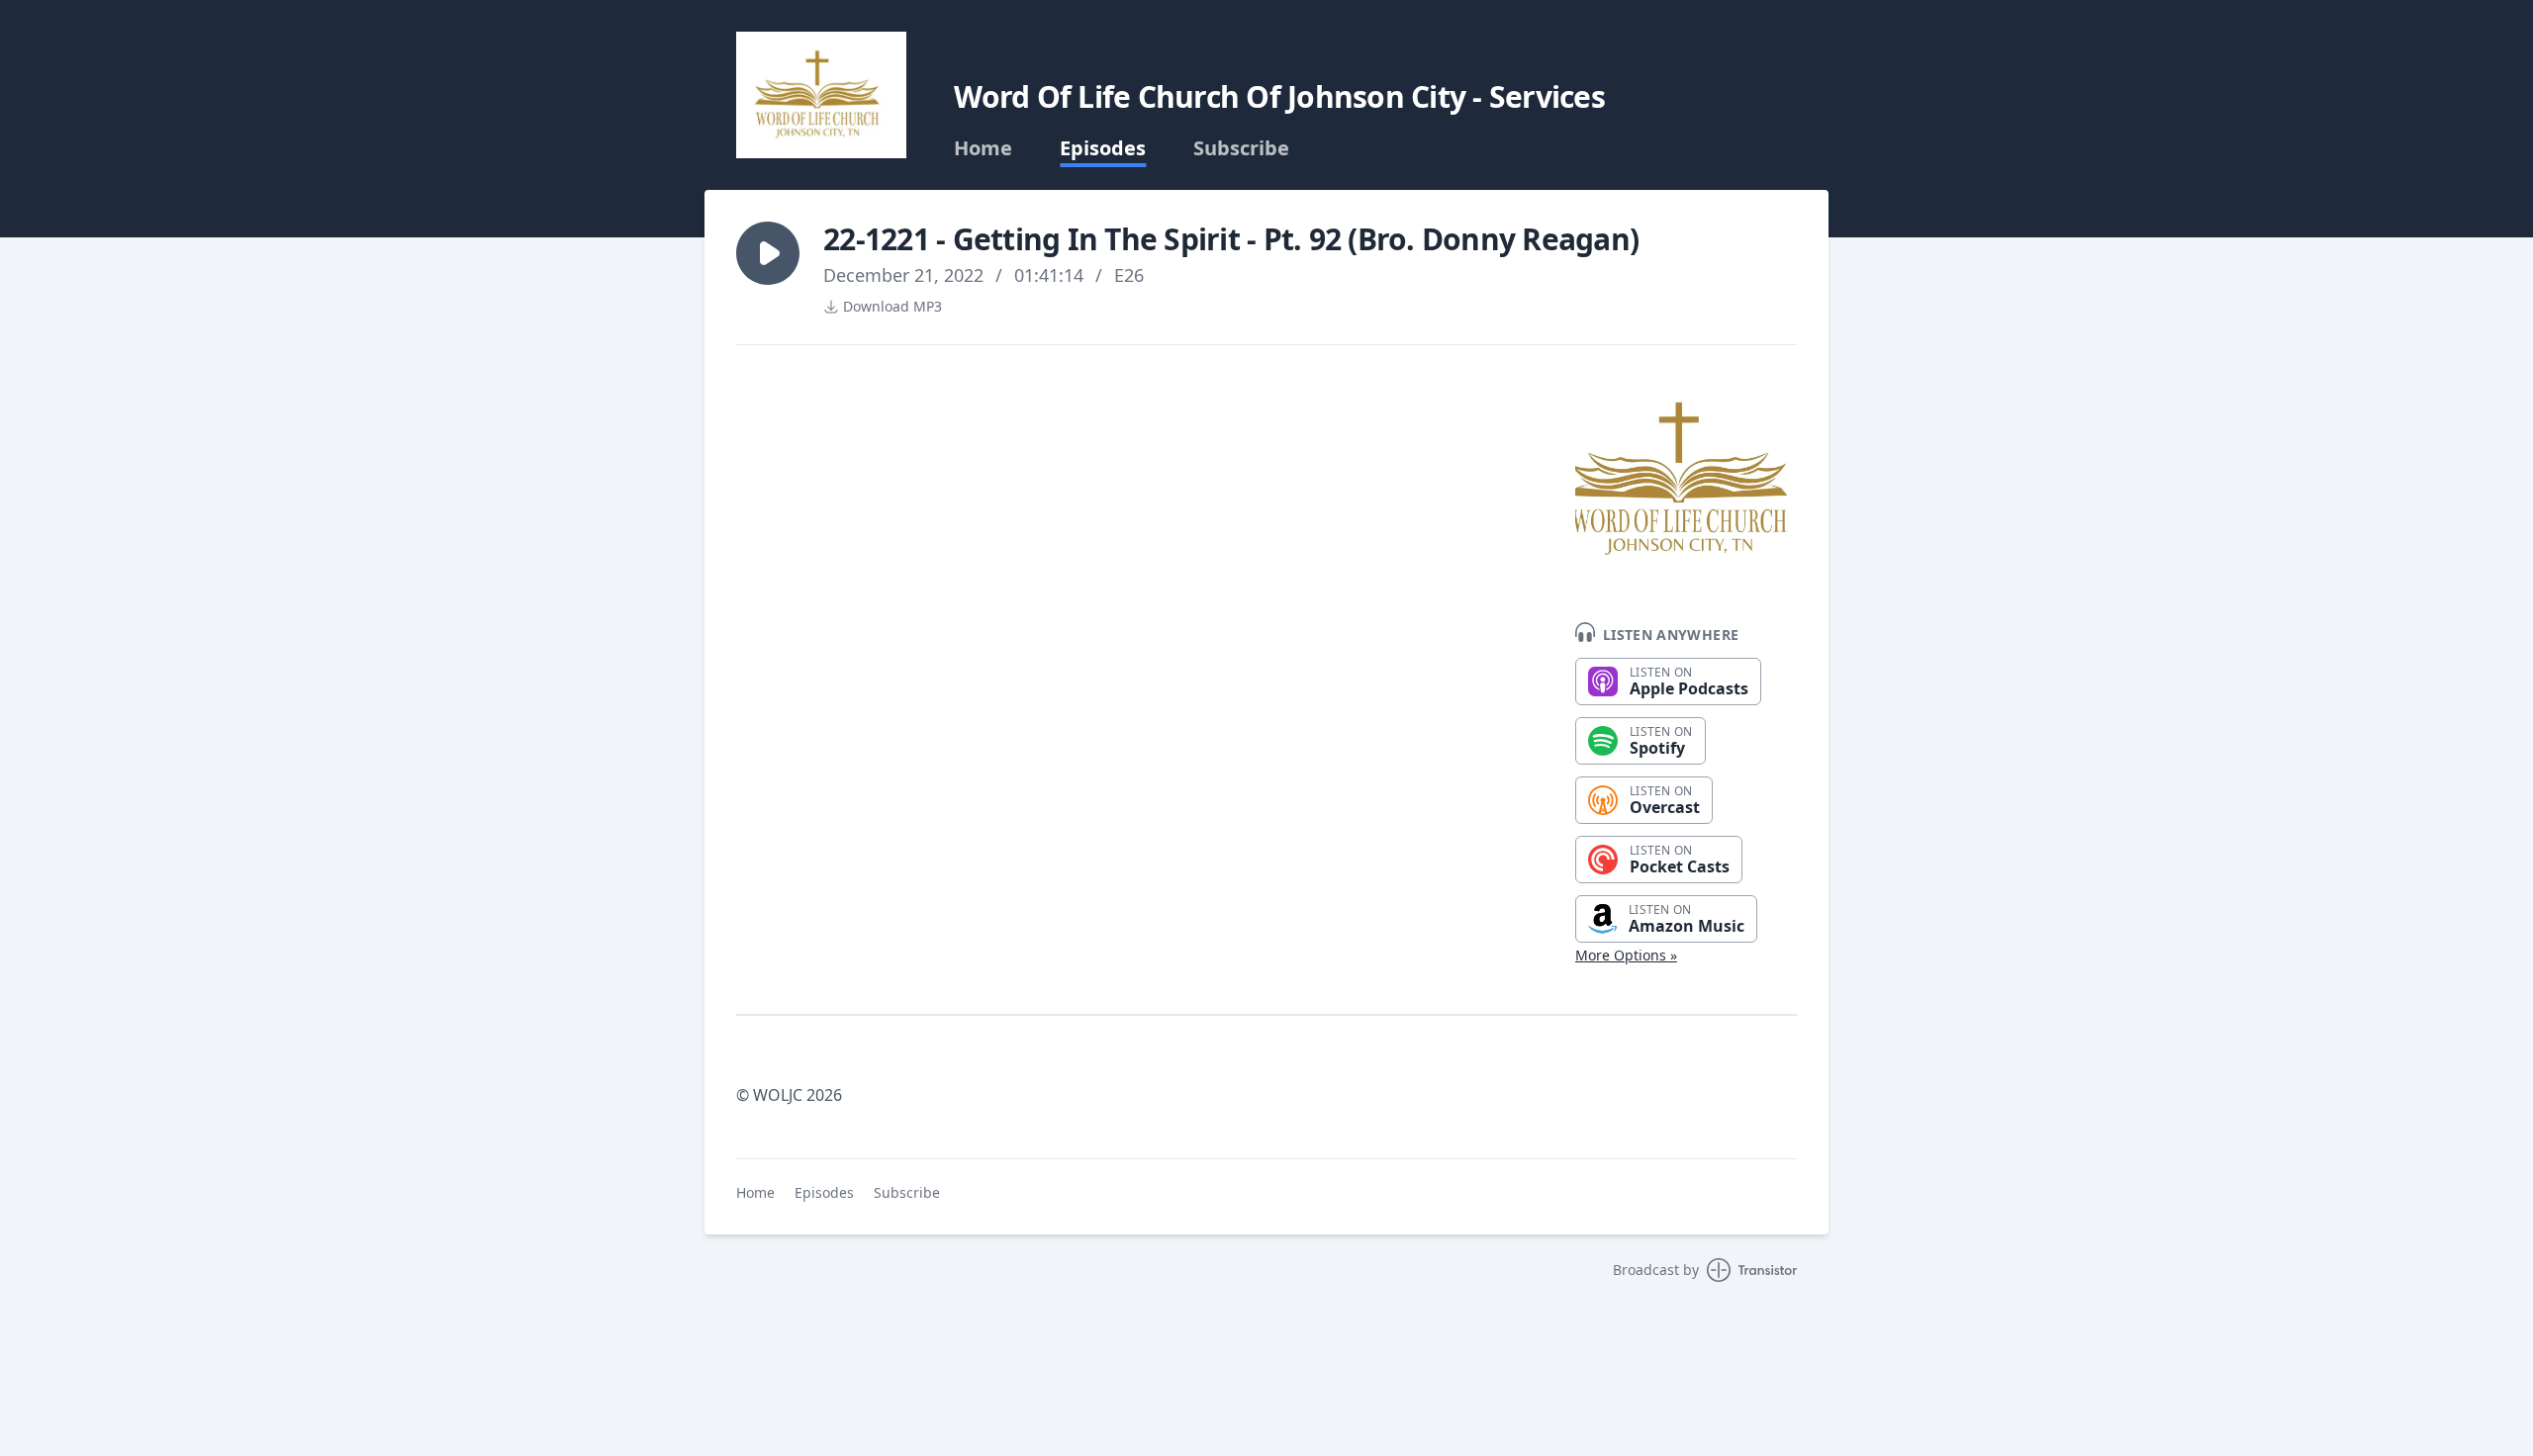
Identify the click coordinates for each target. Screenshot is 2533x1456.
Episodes (1103, 148)
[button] (768, 253)
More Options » (1626, 955)
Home (983, 148)
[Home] (821, 95)
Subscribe (1241, 148)
